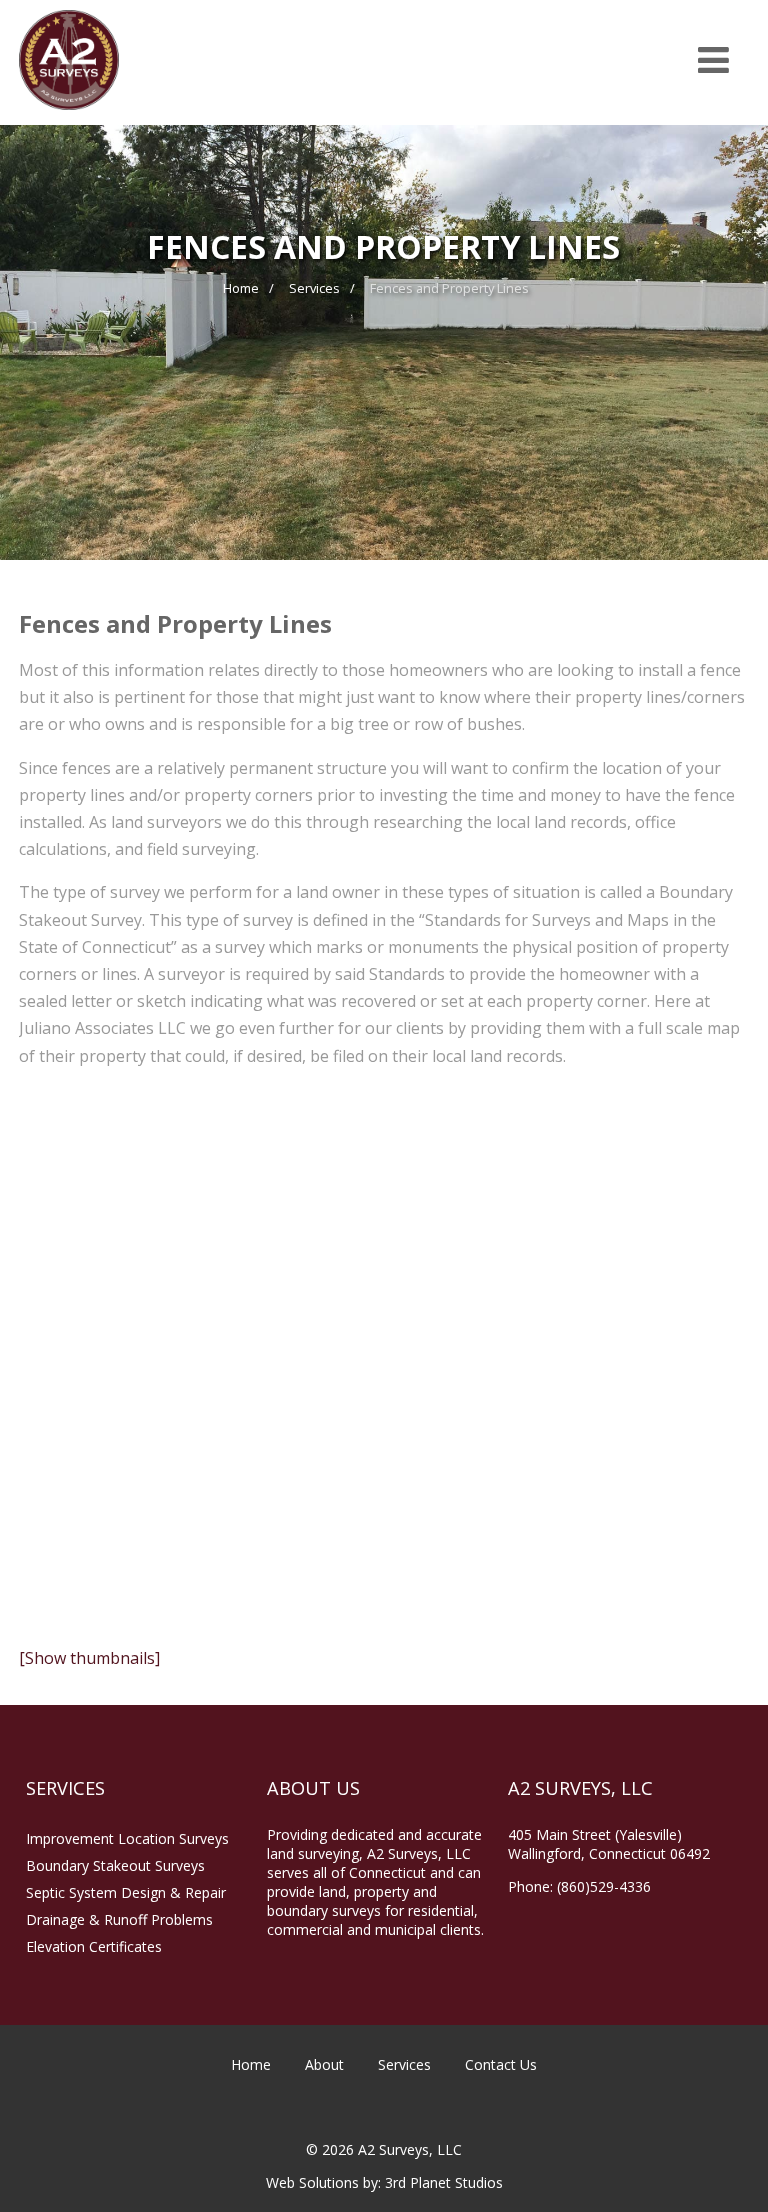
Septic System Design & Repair (126, 1892)
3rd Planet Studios (444, 2182)
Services (404, 2064)
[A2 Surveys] (69, 114)
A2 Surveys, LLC (408, 2149)
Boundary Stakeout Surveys (115, 1865)
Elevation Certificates (94, 1946)
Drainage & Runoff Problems (119, 1919)
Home (251, 2064)
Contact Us (501, 2064)
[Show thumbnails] (89, 1658)
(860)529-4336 (604, 1886)
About (324, 2064)
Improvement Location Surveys (127, 1838)
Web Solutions (312, 2182)
